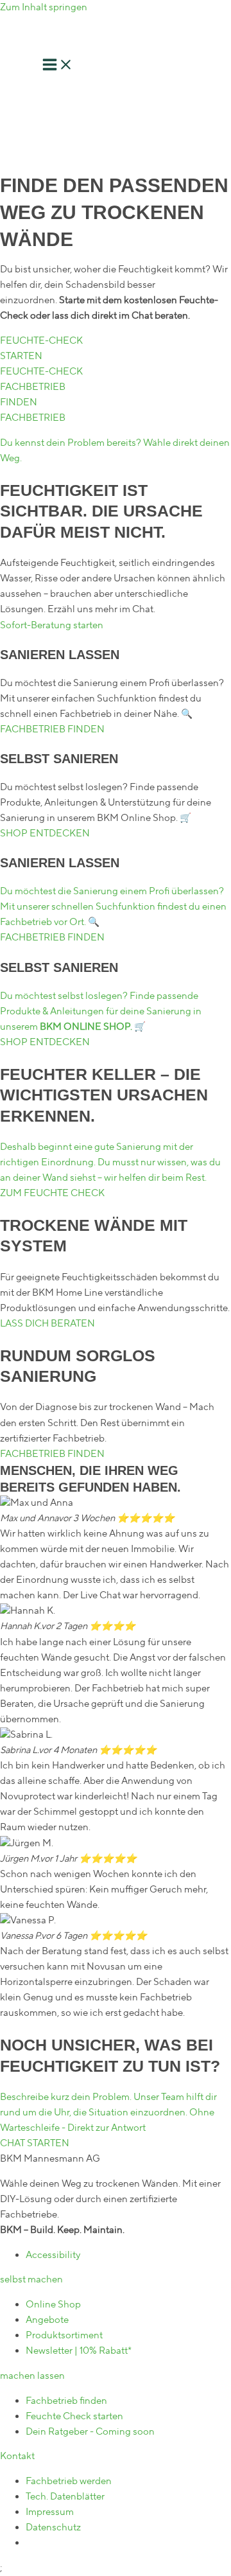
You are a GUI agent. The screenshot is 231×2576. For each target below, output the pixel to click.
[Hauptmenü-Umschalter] (58, 67)
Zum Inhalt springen (44, 7)
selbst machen (31, 2280)
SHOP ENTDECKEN (45, 834)
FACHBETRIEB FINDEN (52, 729)
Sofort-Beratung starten (52, 625)
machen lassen (32, 2376)
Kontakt (17, 2456)
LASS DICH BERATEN (47, 1324)
